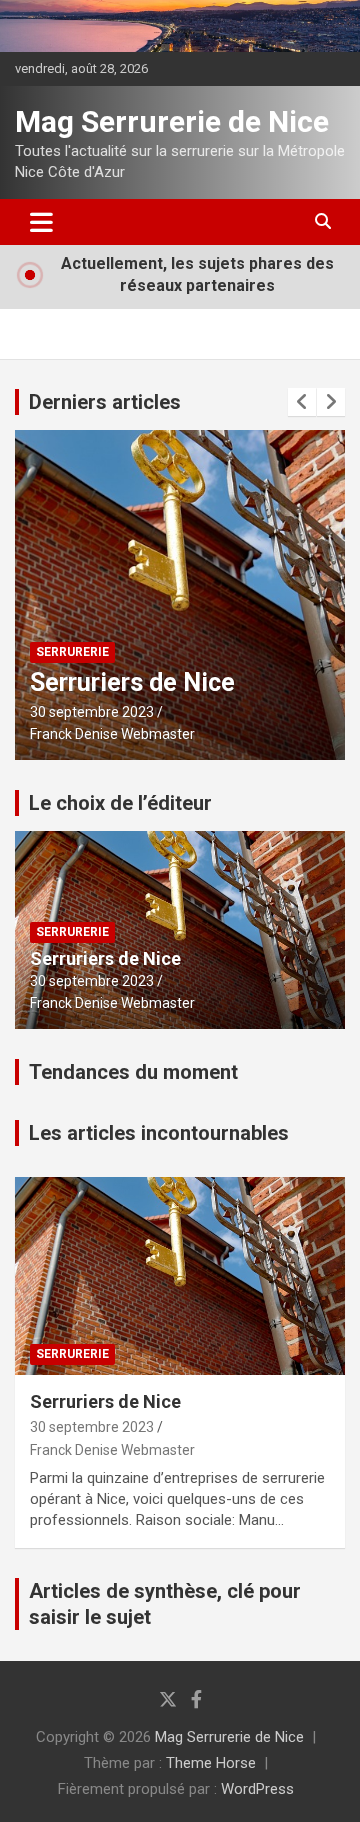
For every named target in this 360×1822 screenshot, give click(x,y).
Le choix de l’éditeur (120, 803)
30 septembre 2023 (92, 712)
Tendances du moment (133, 1072)
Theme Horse (211, 1763)
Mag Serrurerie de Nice (172, 121)
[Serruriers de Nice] (180, 1275)
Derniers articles (105, 402)
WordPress (257, 1789)
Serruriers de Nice (132, 682)
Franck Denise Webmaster (112, 734)
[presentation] (302, 402)
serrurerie (72, 652)
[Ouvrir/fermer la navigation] (41, 222)
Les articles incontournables (159, 1133)
